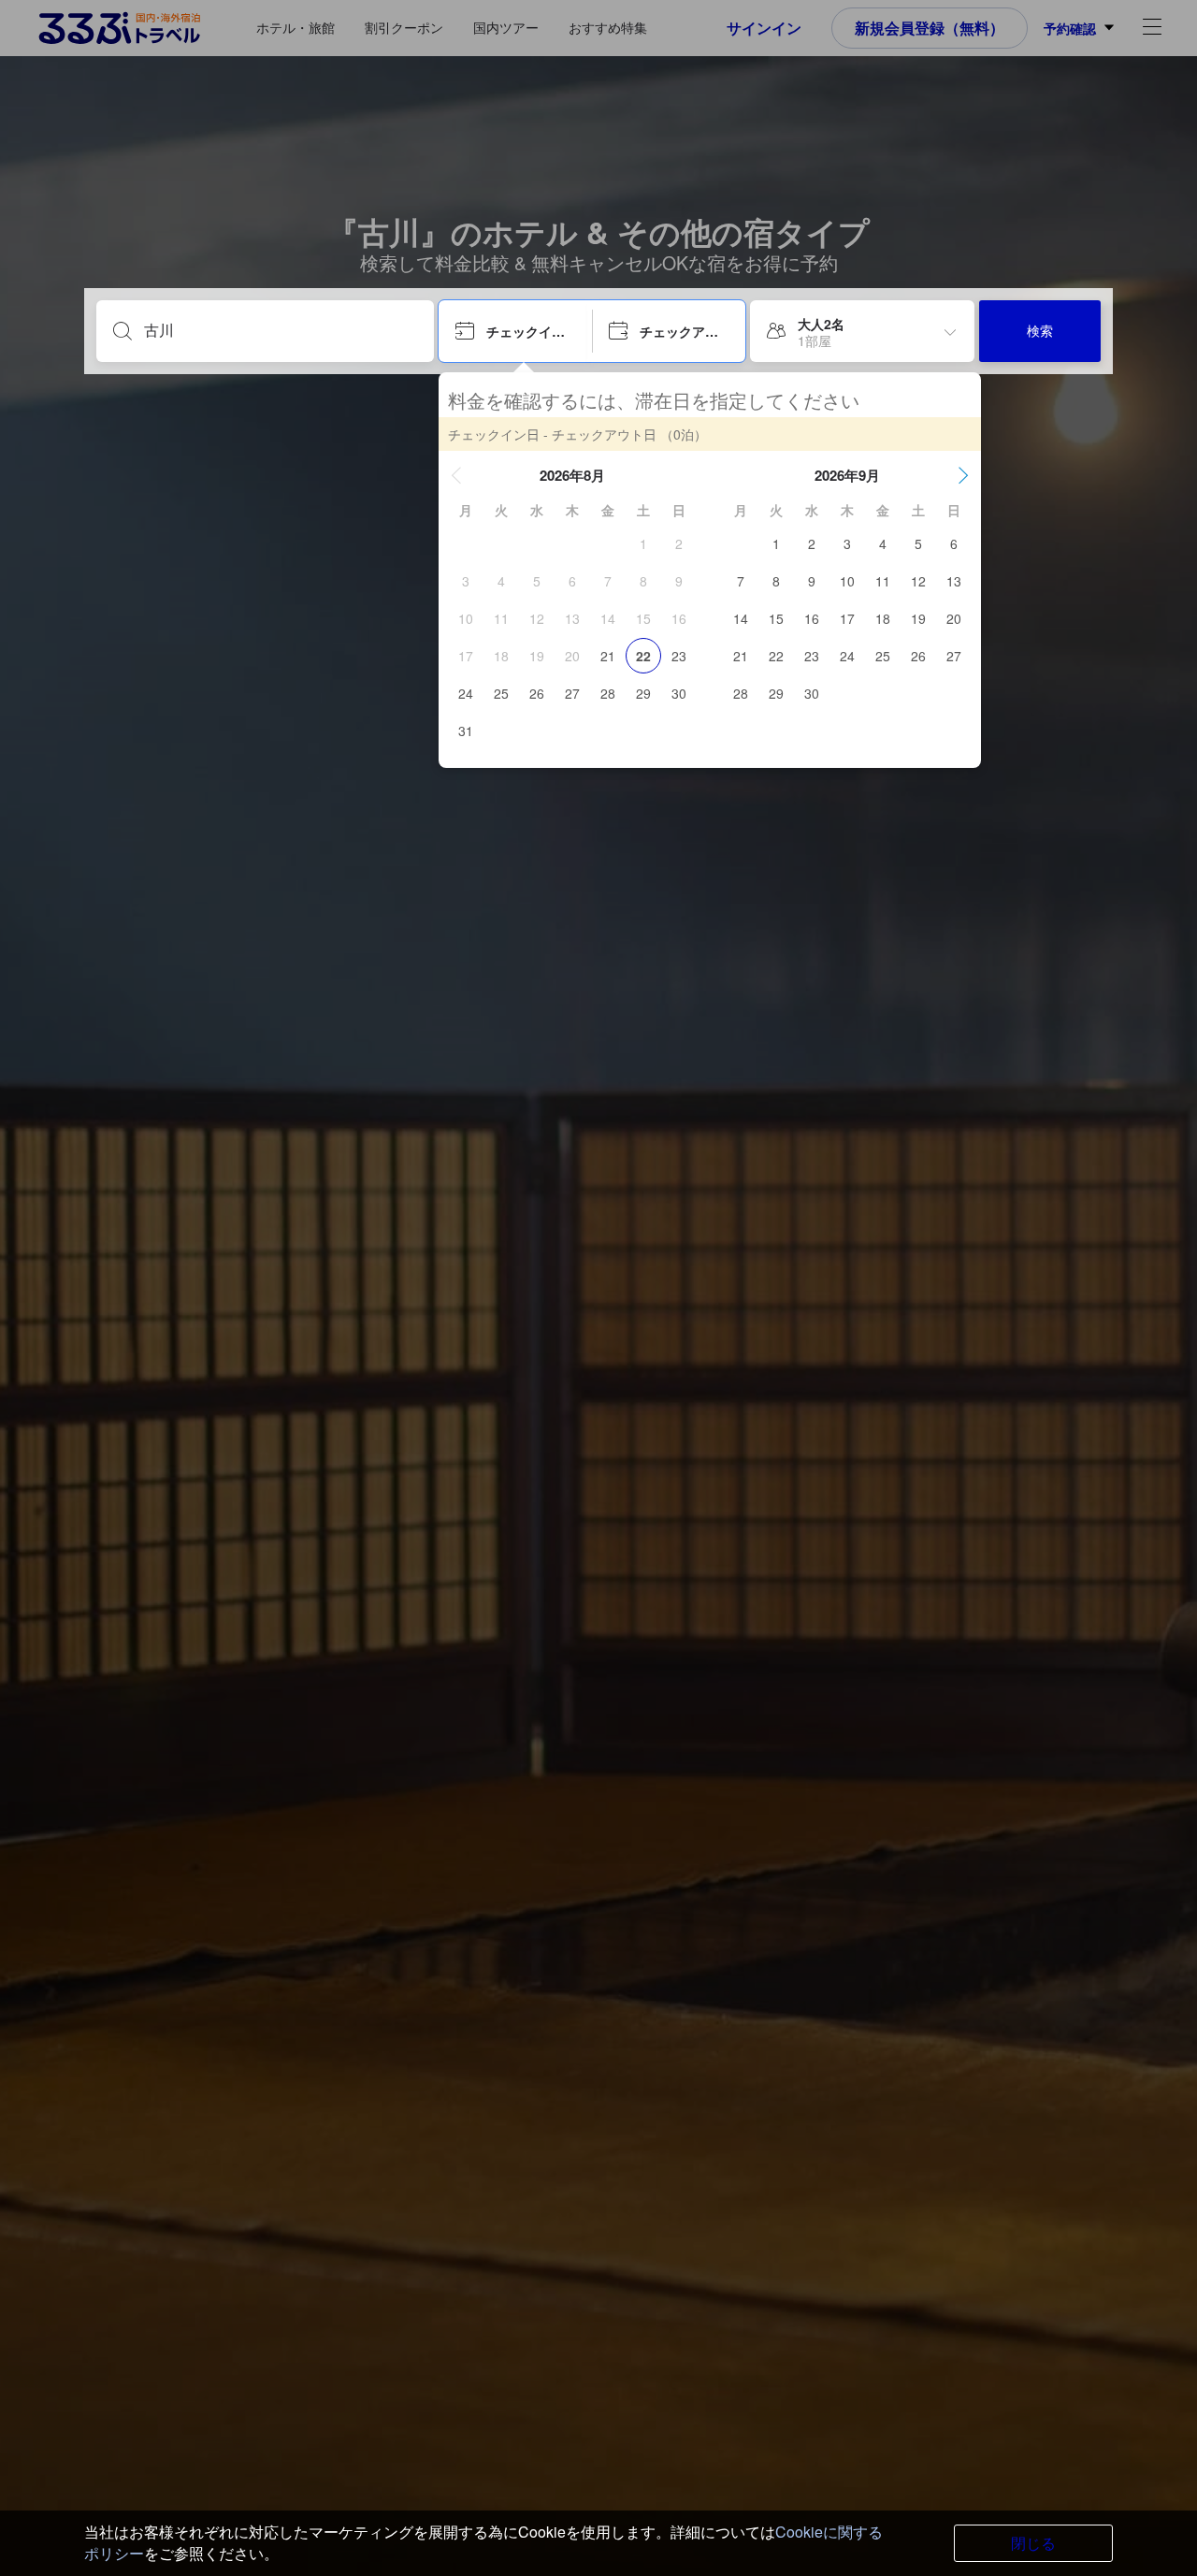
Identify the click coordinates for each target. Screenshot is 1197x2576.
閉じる (1033, 2543)
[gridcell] (643, 543)
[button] (456, 475)
